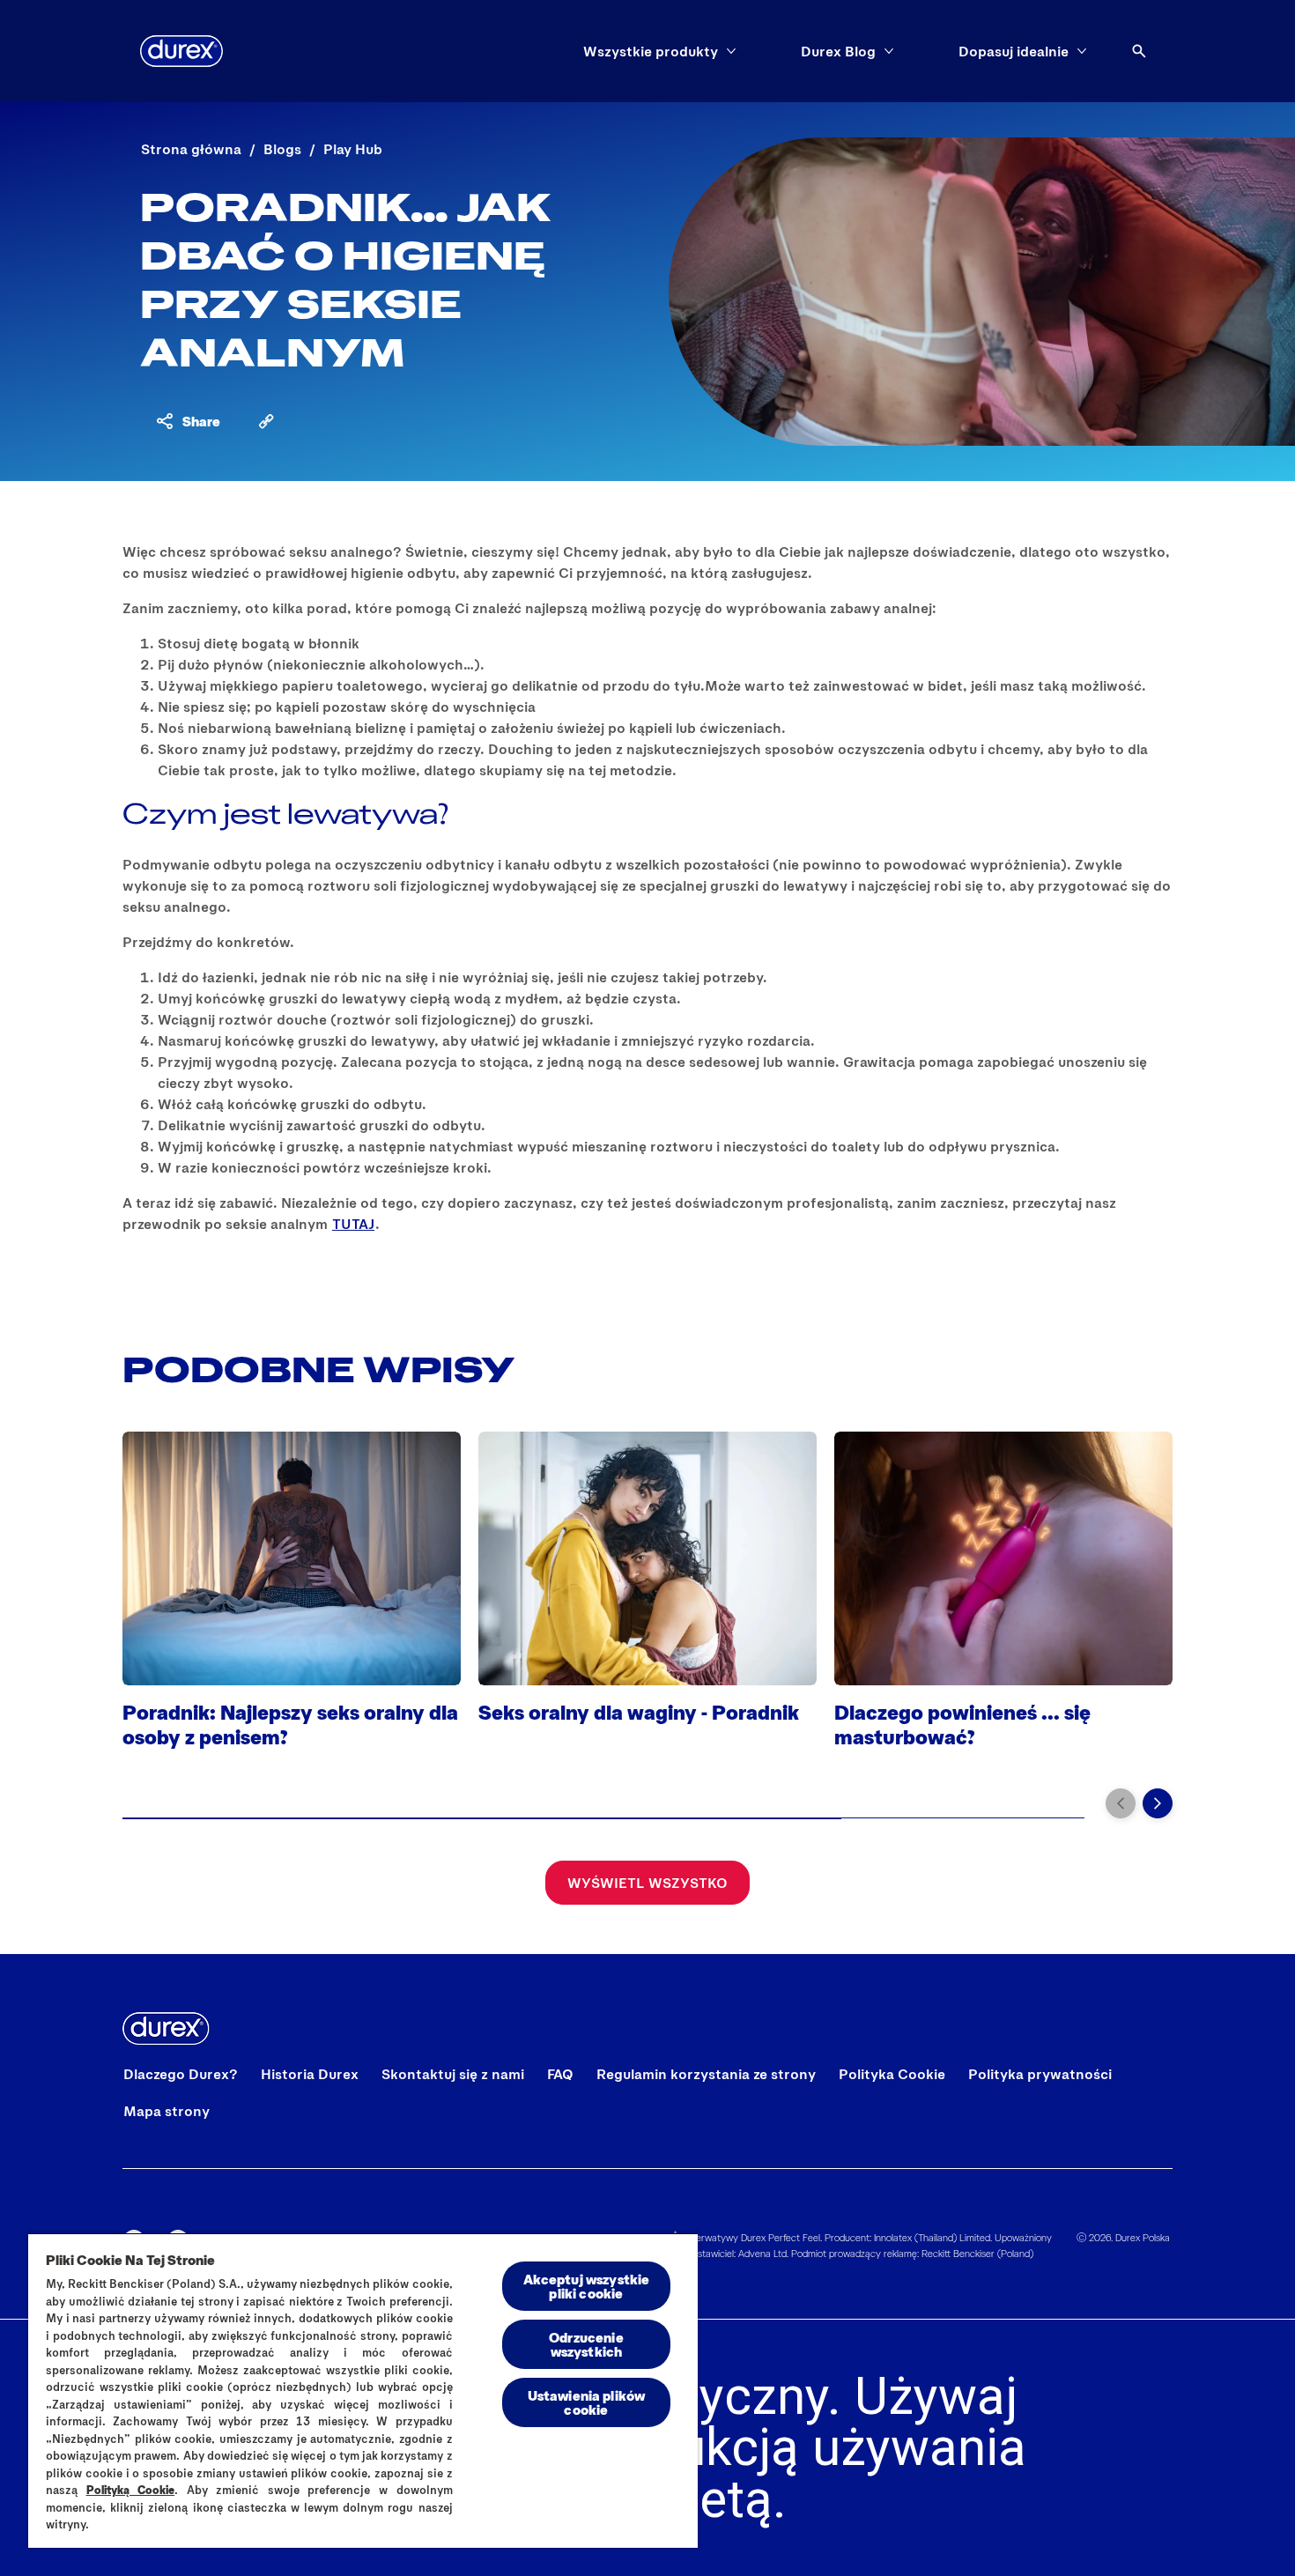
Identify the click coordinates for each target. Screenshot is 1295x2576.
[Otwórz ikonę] (1139, 51)
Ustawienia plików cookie (587, 2402)
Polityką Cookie (131, 2490)
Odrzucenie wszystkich (586, 2344)
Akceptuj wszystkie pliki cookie (587, 2286)
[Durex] (181, 51)
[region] (363, 2390)
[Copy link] (266, 421)
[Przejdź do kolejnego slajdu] (1158, 1803)
